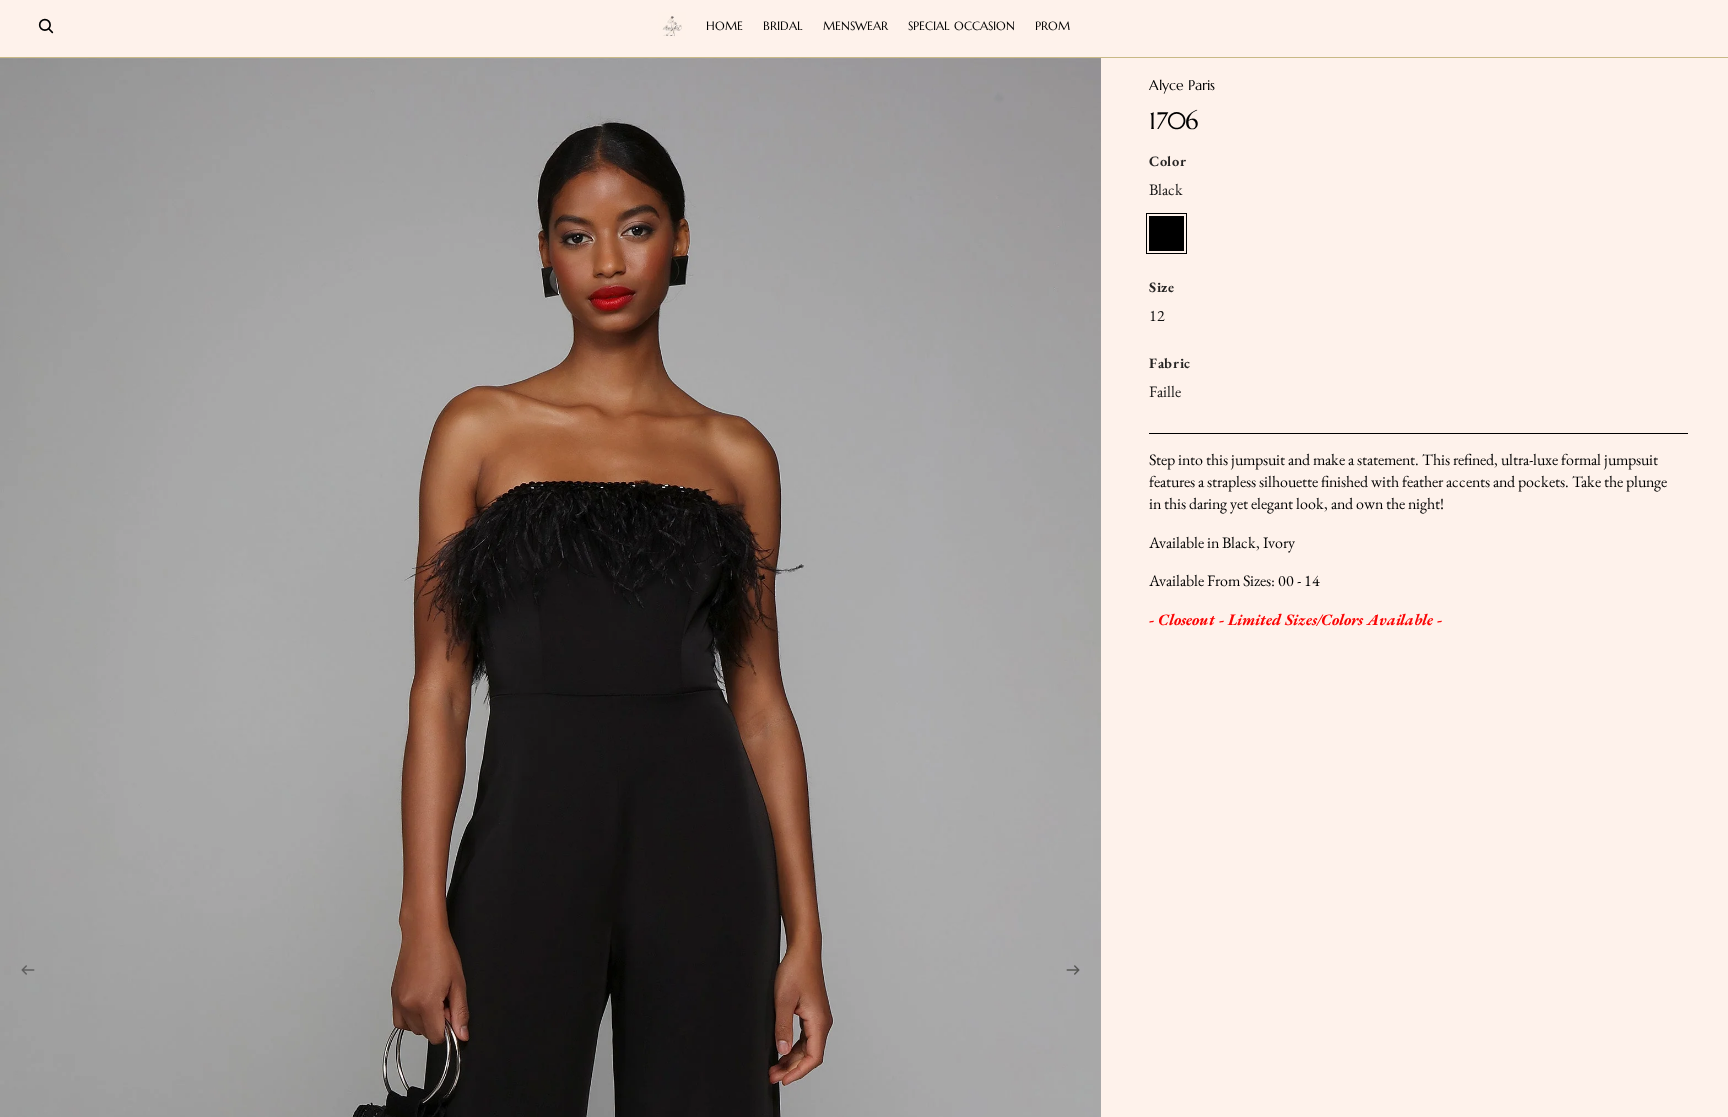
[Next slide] (1079, 973)
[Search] (46, 26)
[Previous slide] (22, 973)
